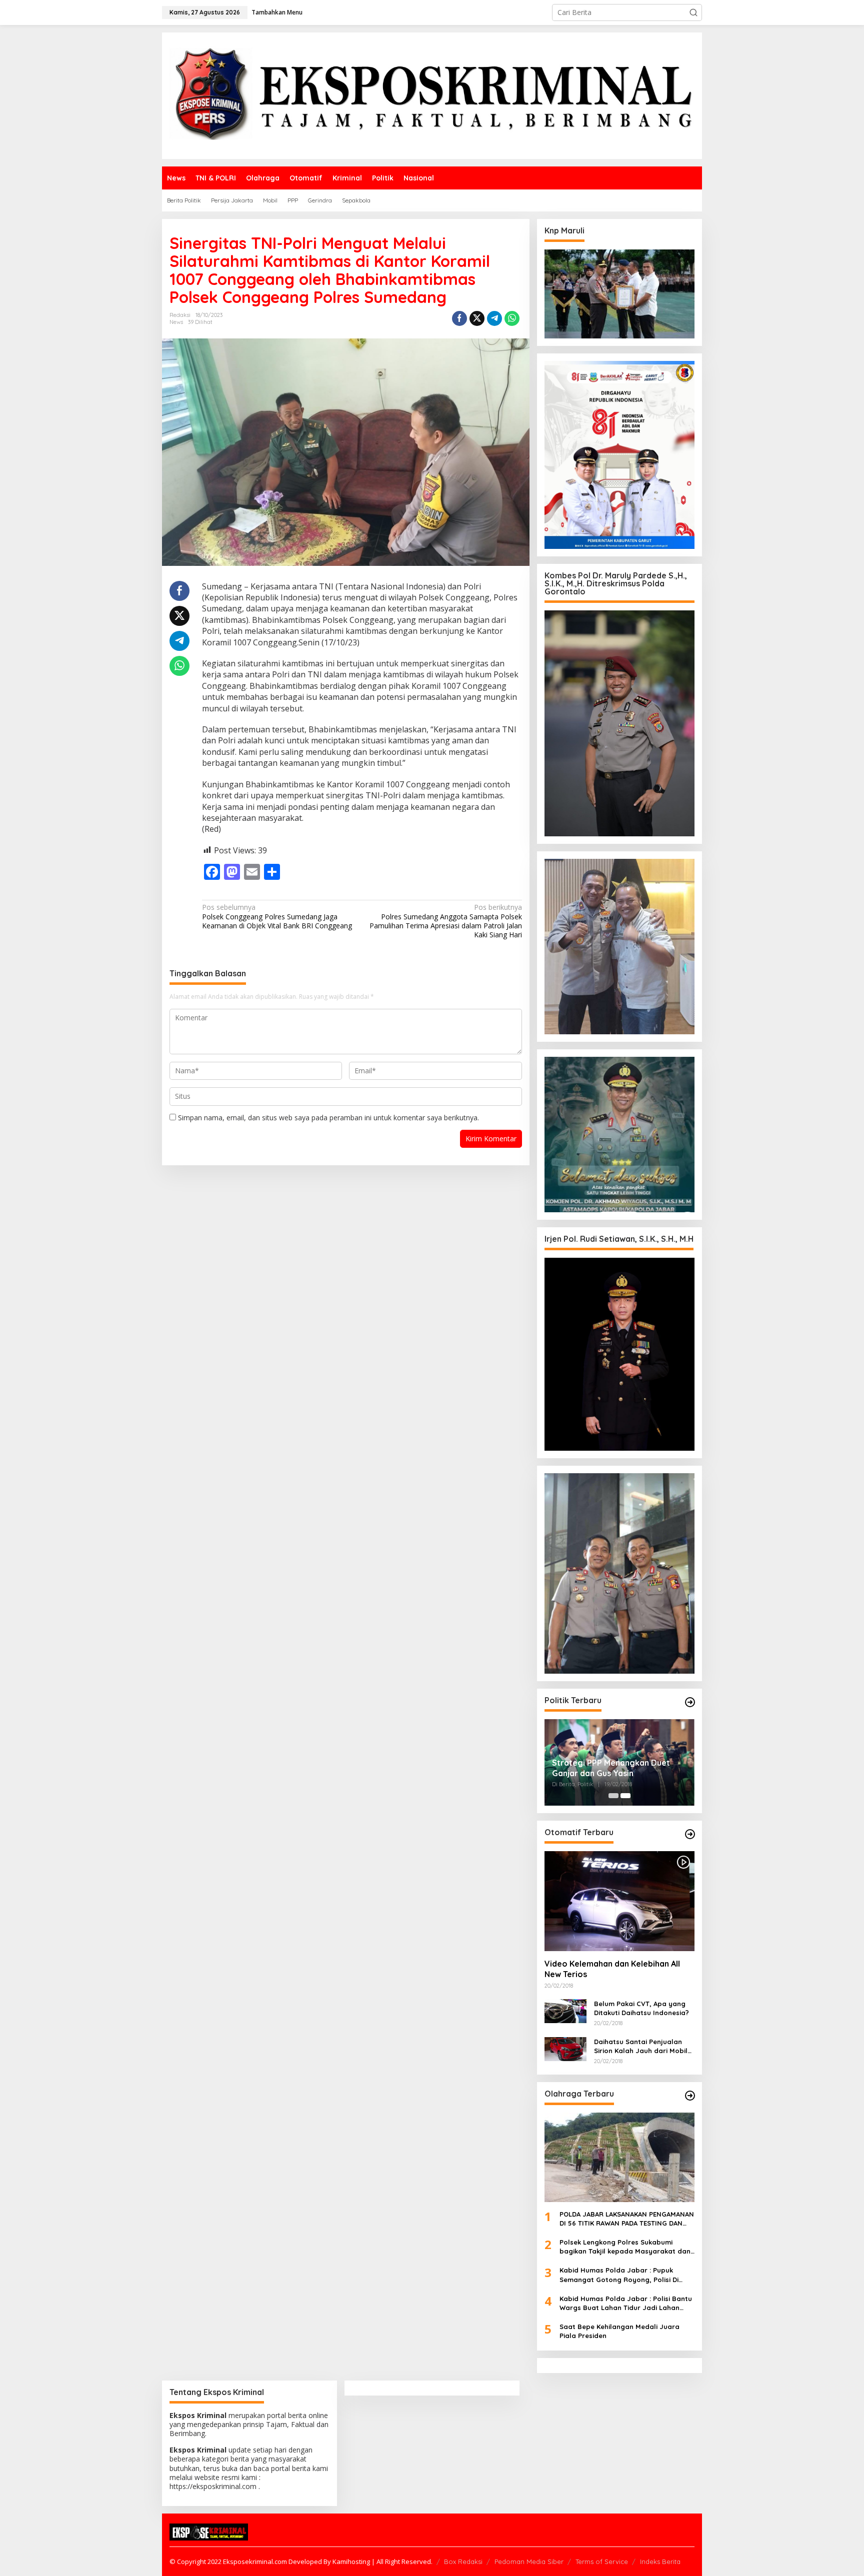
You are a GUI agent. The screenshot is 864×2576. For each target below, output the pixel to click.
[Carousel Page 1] (613, 1796)
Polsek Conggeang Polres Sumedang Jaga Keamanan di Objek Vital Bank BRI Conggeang (277, 916)
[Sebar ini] (459, 318)
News (176, 322)
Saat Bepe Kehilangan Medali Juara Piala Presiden (619, 2331)
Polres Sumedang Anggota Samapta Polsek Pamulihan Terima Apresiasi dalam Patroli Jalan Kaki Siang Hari (445, 921)
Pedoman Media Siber (529, 2562)
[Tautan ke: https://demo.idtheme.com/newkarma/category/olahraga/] (690, 2096)
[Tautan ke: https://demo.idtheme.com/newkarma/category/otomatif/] (690, 1834)
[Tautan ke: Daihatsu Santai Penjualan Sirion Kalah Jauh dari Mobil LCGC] (565, 2048)
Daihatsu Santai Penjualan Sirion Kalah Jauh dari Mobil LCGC (641, 2046)
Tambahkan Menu (277, 12)
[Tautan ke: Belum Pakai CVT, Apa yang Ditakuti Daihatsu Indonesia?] (565, 2010)
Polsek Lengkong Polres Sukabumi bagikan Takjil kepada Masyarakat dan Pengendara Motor (625, 2247)
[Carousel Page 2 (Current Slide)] (625, 1796)
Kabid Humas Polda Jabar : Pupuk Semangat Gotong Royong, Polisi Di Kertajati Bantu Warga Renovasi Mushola (619, 2275)
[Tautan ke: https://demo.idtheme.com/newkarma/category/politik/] (690, 1702)
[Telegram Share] (494, 318)
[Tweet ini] (477, 318)
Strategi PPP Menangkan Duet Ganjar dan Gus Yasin (611, 1768)
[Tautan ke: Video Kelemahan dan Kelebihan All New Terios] (619, 1901)
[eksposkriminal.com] (432, 95)
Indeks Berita (660, 2562)
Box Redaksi (463, 2562)
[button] (693, 12)
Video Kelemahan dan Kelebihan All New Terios (612, 1969)
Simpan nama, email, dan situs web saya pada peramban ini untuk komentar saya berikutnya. (328, 1118)
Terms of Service (602, 2562)
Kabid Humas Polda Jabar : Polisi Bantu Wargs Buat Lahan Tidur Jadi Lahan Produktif (626, 2303)
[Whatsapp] (512, 318)
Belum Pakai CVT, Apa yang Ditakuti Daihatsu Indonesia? (641, 2008)
